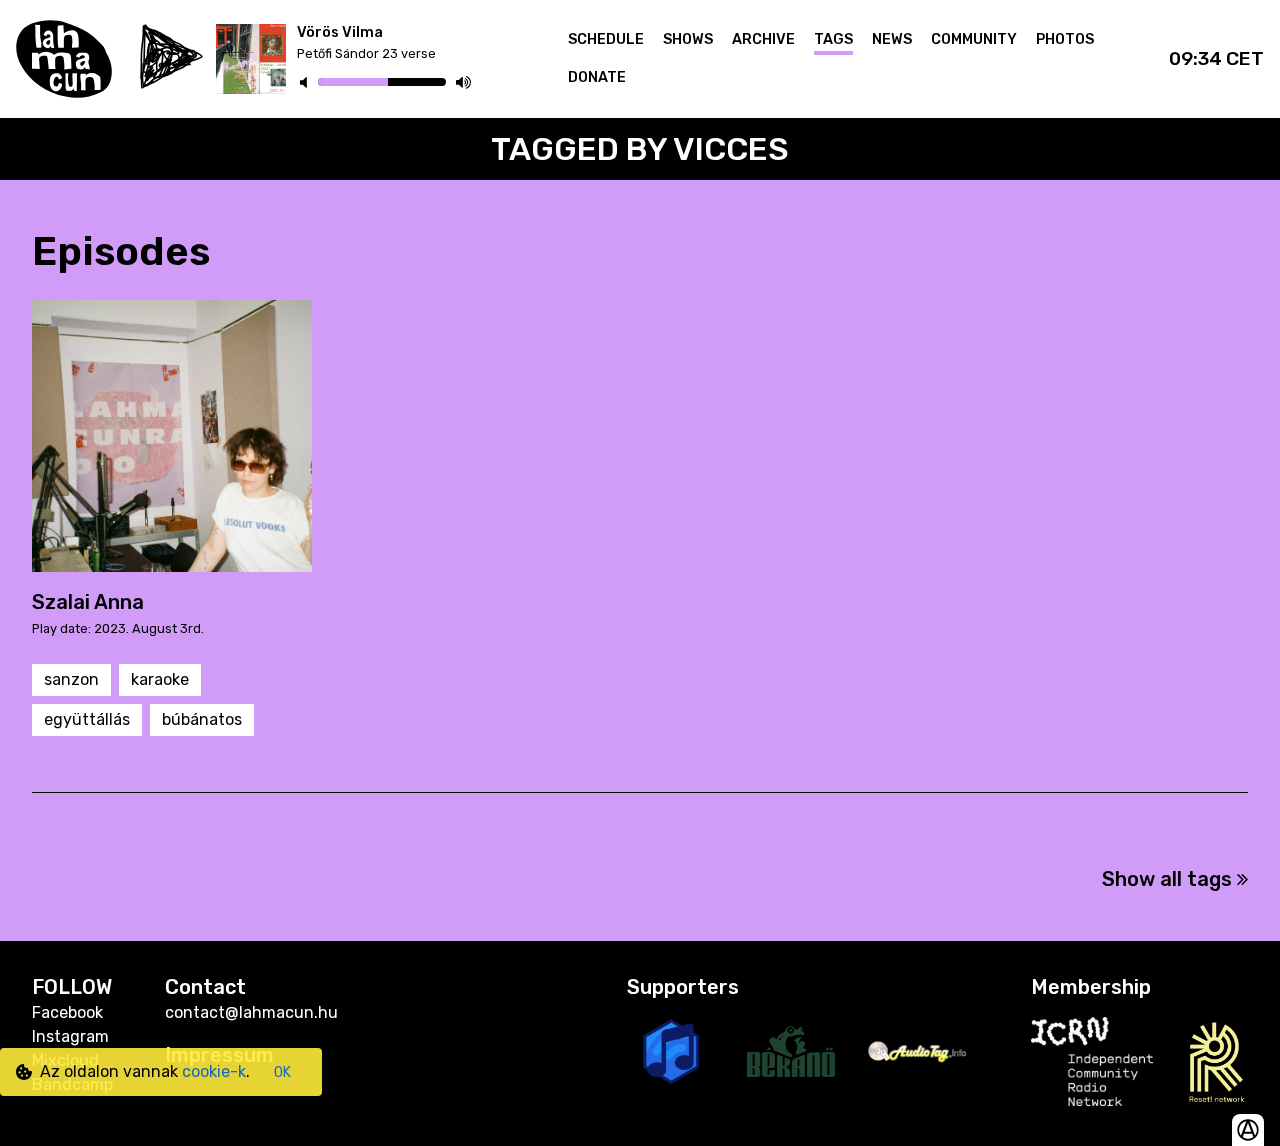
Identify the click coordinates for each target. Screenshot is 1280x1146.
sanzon (71, 679)
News (892, 39)
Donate (597, 77)
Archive (763, 39)
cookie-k (214, 1071)
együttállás (87, 719)
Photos (1065, 39)
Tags (833, 39)
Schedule (606, 39)
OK (282, 1072)
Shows (688, 39)
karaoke (160, 679)
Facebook (67, 1012)
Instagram (70, 1036)
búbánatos (202, 719)
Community (974, 39)
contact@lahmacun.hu (251, 1012)
